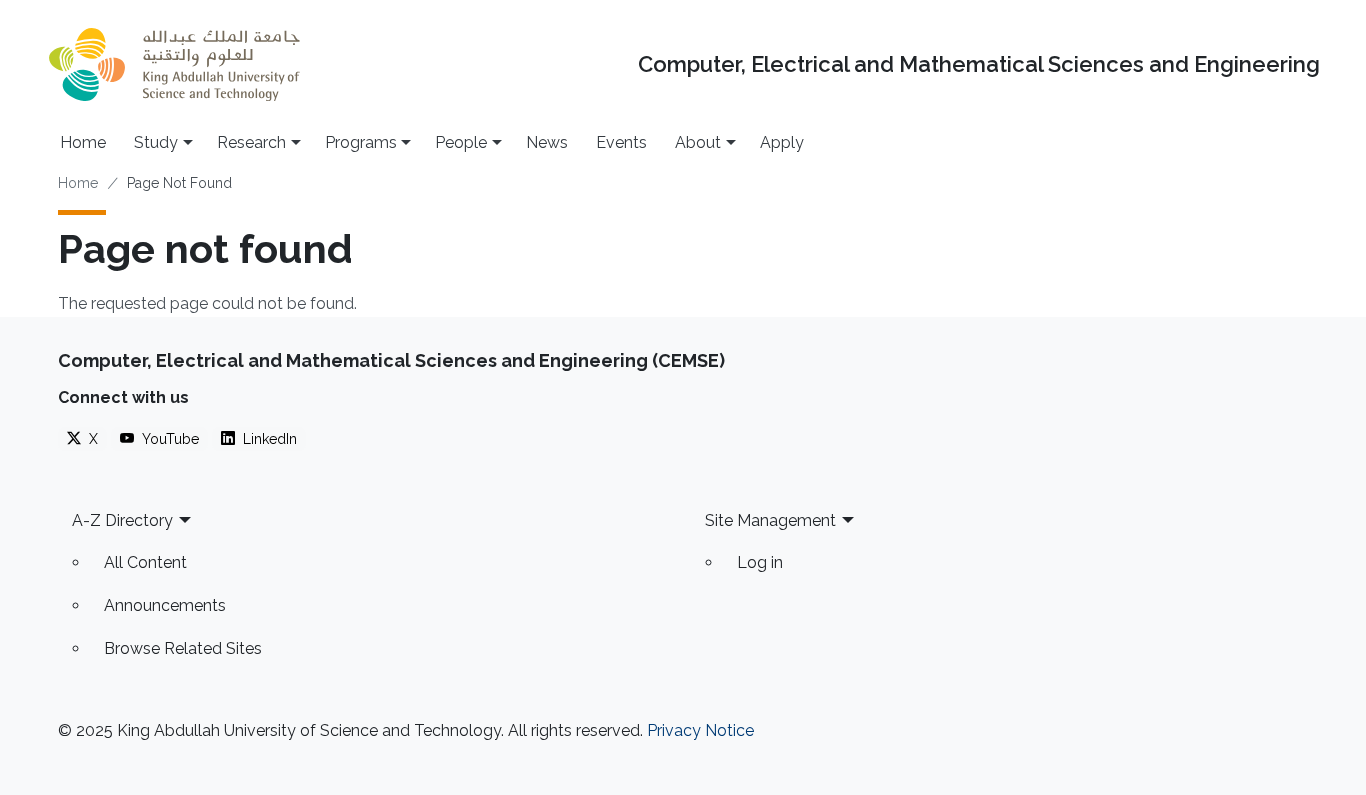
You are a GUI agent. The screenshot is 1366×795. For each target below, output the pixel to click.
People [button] (461, 142)
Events (621, 142)
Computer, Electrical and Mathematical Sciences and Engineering (979, 64)
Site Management (770, 520)
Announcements (165, 605)
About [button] (698, 142)
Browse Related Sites (183, 648)
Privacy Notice (700, 730)
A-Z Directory (122, 520)
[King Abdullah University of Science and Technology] (174, 64)
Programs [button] (361, 142)
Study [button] (156, 142)
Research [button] (251, 142)
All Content (145, 562)
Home (83, 142)
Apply (782, 142)
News (547, 142)
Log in (760, 562)
